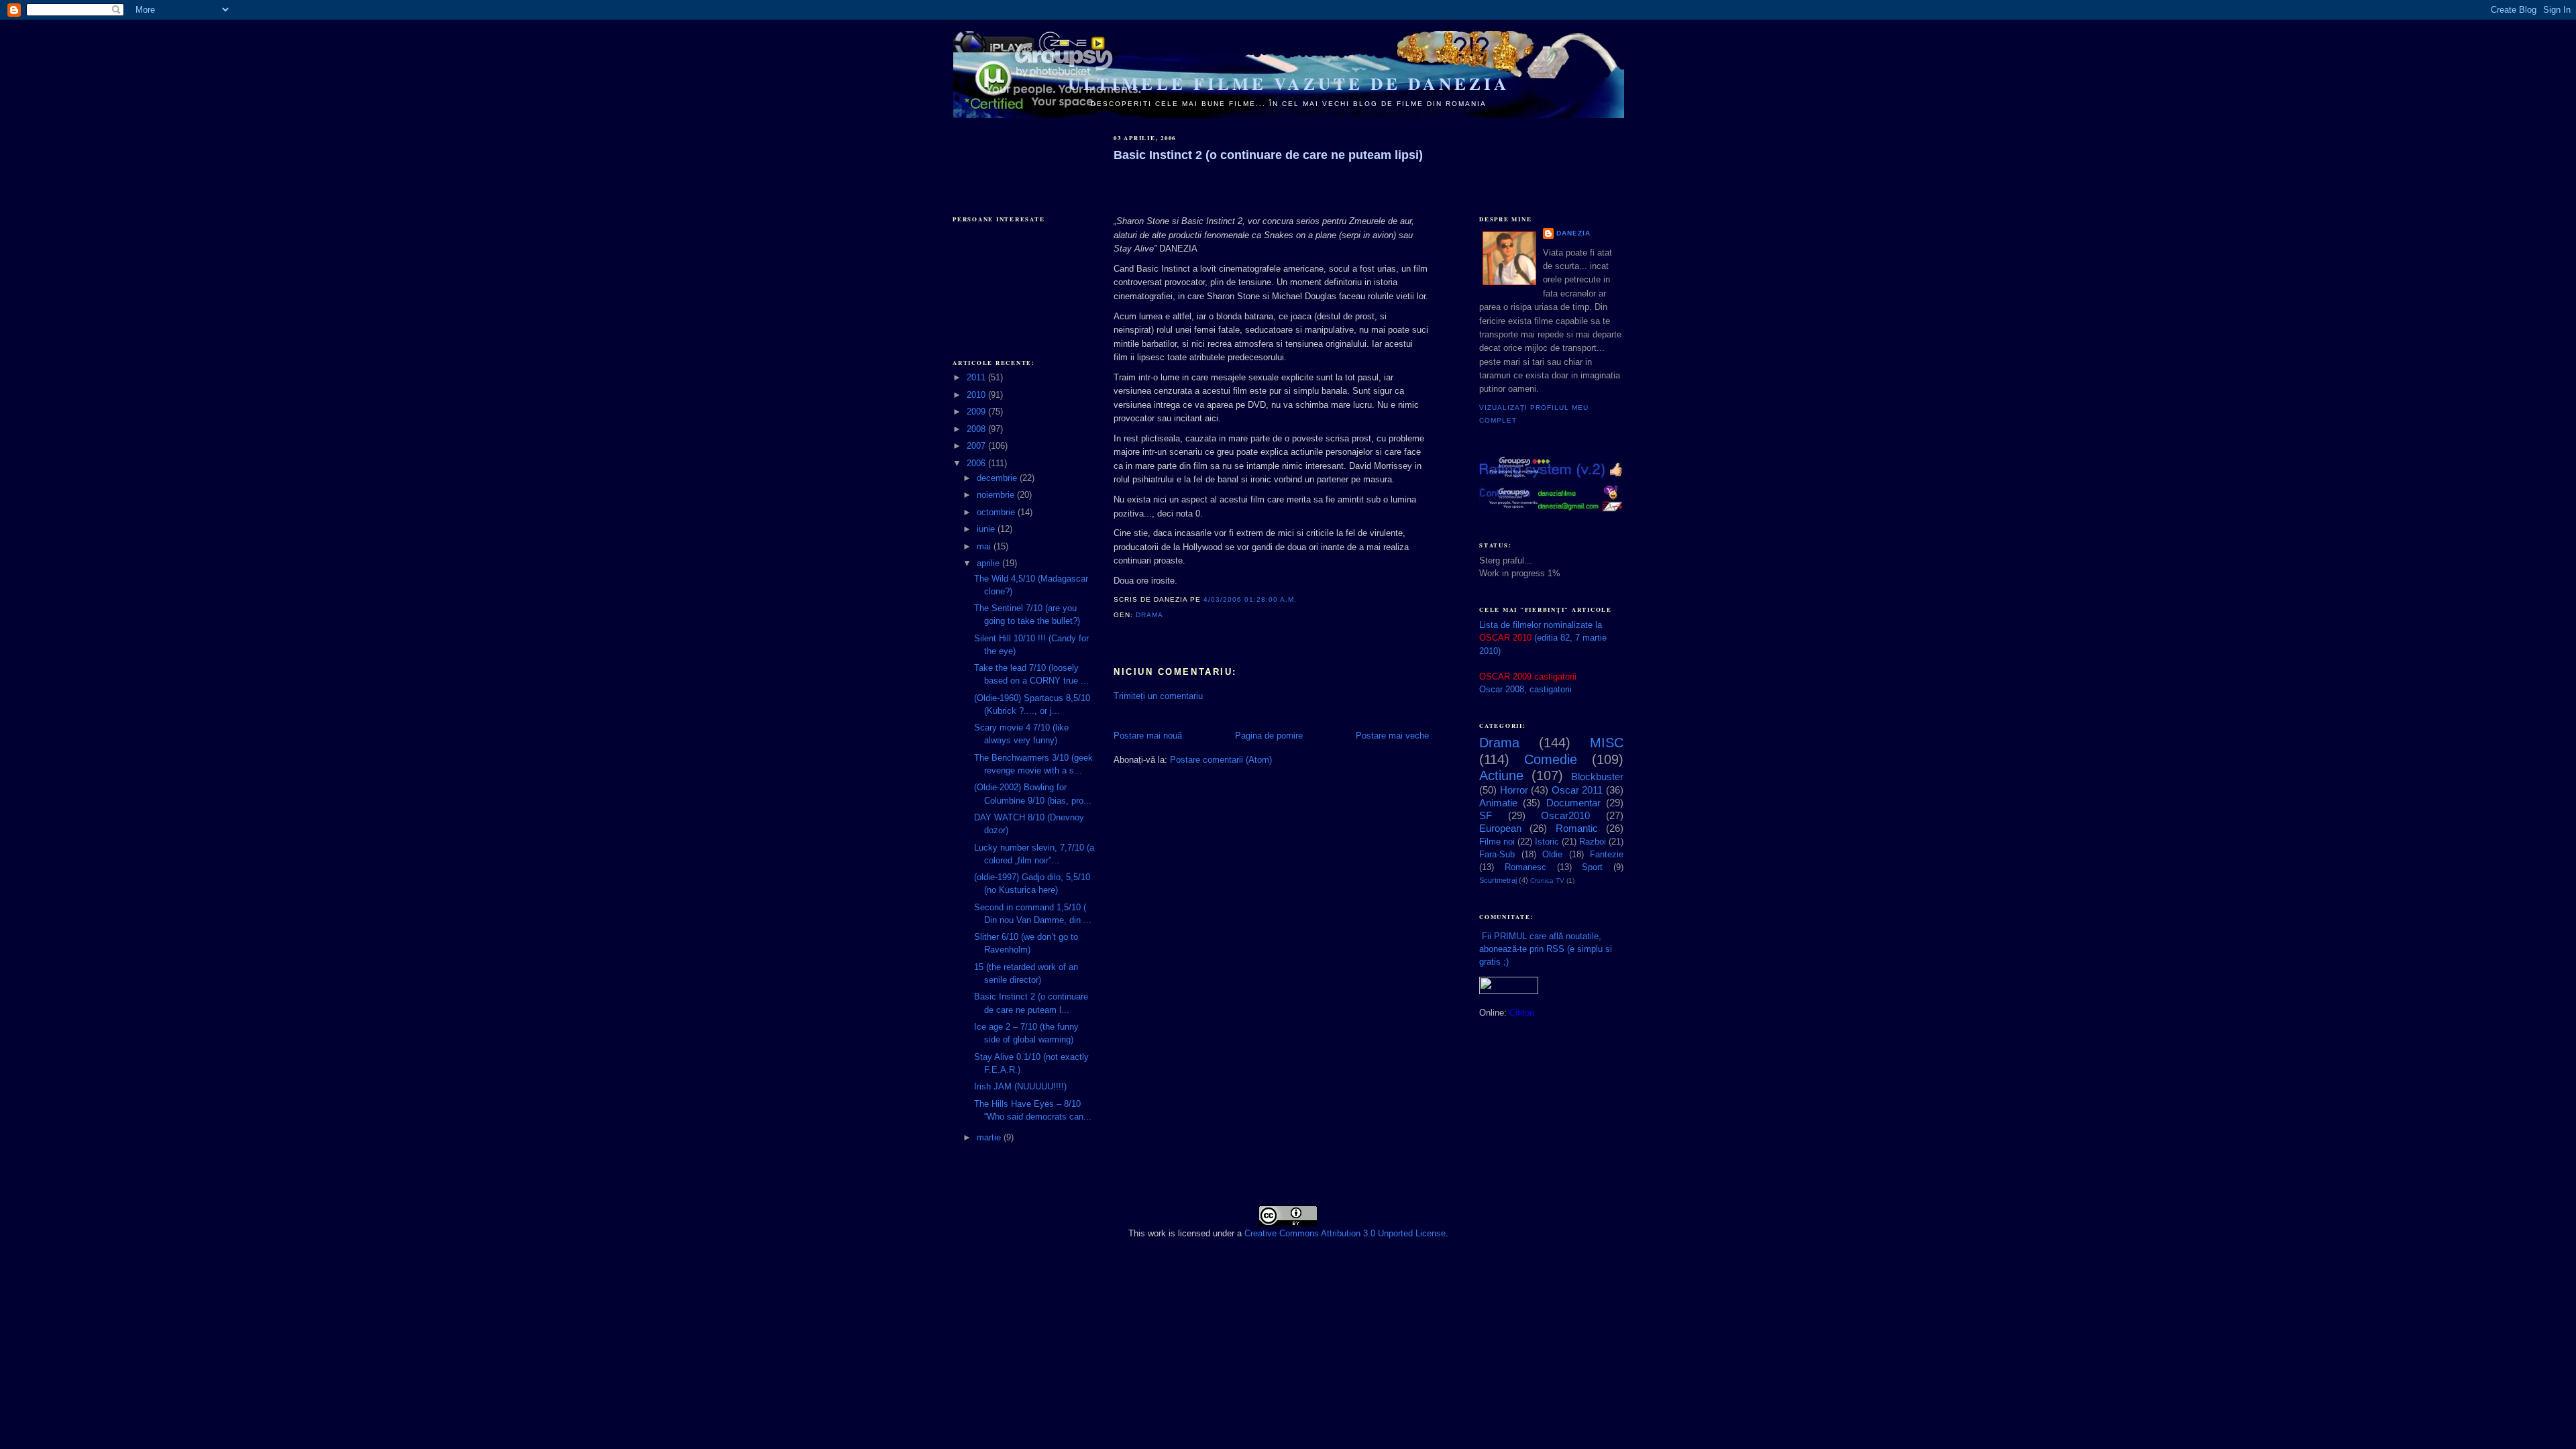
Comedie (1551, 759)
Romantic (1577, 828)
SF (1486, 815)
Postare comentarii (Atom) (1221, 760)
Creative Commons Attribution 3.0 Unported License (1345, 1233)
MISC (1607, 743)
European (1500, 828)
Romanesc (1525, 867)
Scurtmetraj (1498, 880)
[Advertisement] (1020, 156)
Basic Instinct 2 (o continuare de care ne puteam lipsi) (1268, 155)
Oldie (1552, 854)
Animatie (1498, 803)
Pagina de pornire (1269, 736)
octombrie (997, 512)
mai (985, 546)
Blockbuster (1597, 776)
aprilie (989, 563)
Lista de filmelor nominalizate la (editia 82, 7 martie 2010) (1543, 638)
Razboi (1593, 842)
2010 (977, 395)
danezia (1573, 233)
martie (990, 1137)
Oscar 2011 (1577, 790)
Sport (1592, 867)
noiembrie (997, 495)
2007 (977, 446)
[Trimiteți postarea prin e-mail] (1167, 615)
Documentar (1573, 803)
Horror (1514, 790)
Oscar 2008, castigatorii (1525, 689)
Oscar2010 (1565, 815)
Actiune (1501, 775)
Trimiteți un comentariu (1158, 696)
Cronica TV (1547, 880)
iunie (987, 529)
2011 (977, 377)
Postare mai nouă (1148, 736)
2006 (977, 463)
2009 (977, 412)
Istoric (1547, 842)
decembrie (998, 478)
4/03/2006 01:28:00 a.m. (1250, 599)
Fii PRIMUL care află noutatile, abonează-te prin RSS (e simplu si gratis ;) (1546, 949)
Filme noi (1497, 842)
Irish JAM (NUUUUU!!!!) (1020, 1086)
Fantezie (1607, 854)
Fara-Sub (1497, 854)
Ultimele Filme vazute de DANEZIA (1289, 84)
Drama (1149, 615)
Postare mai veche (1392, 736)
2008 (977, 429)
